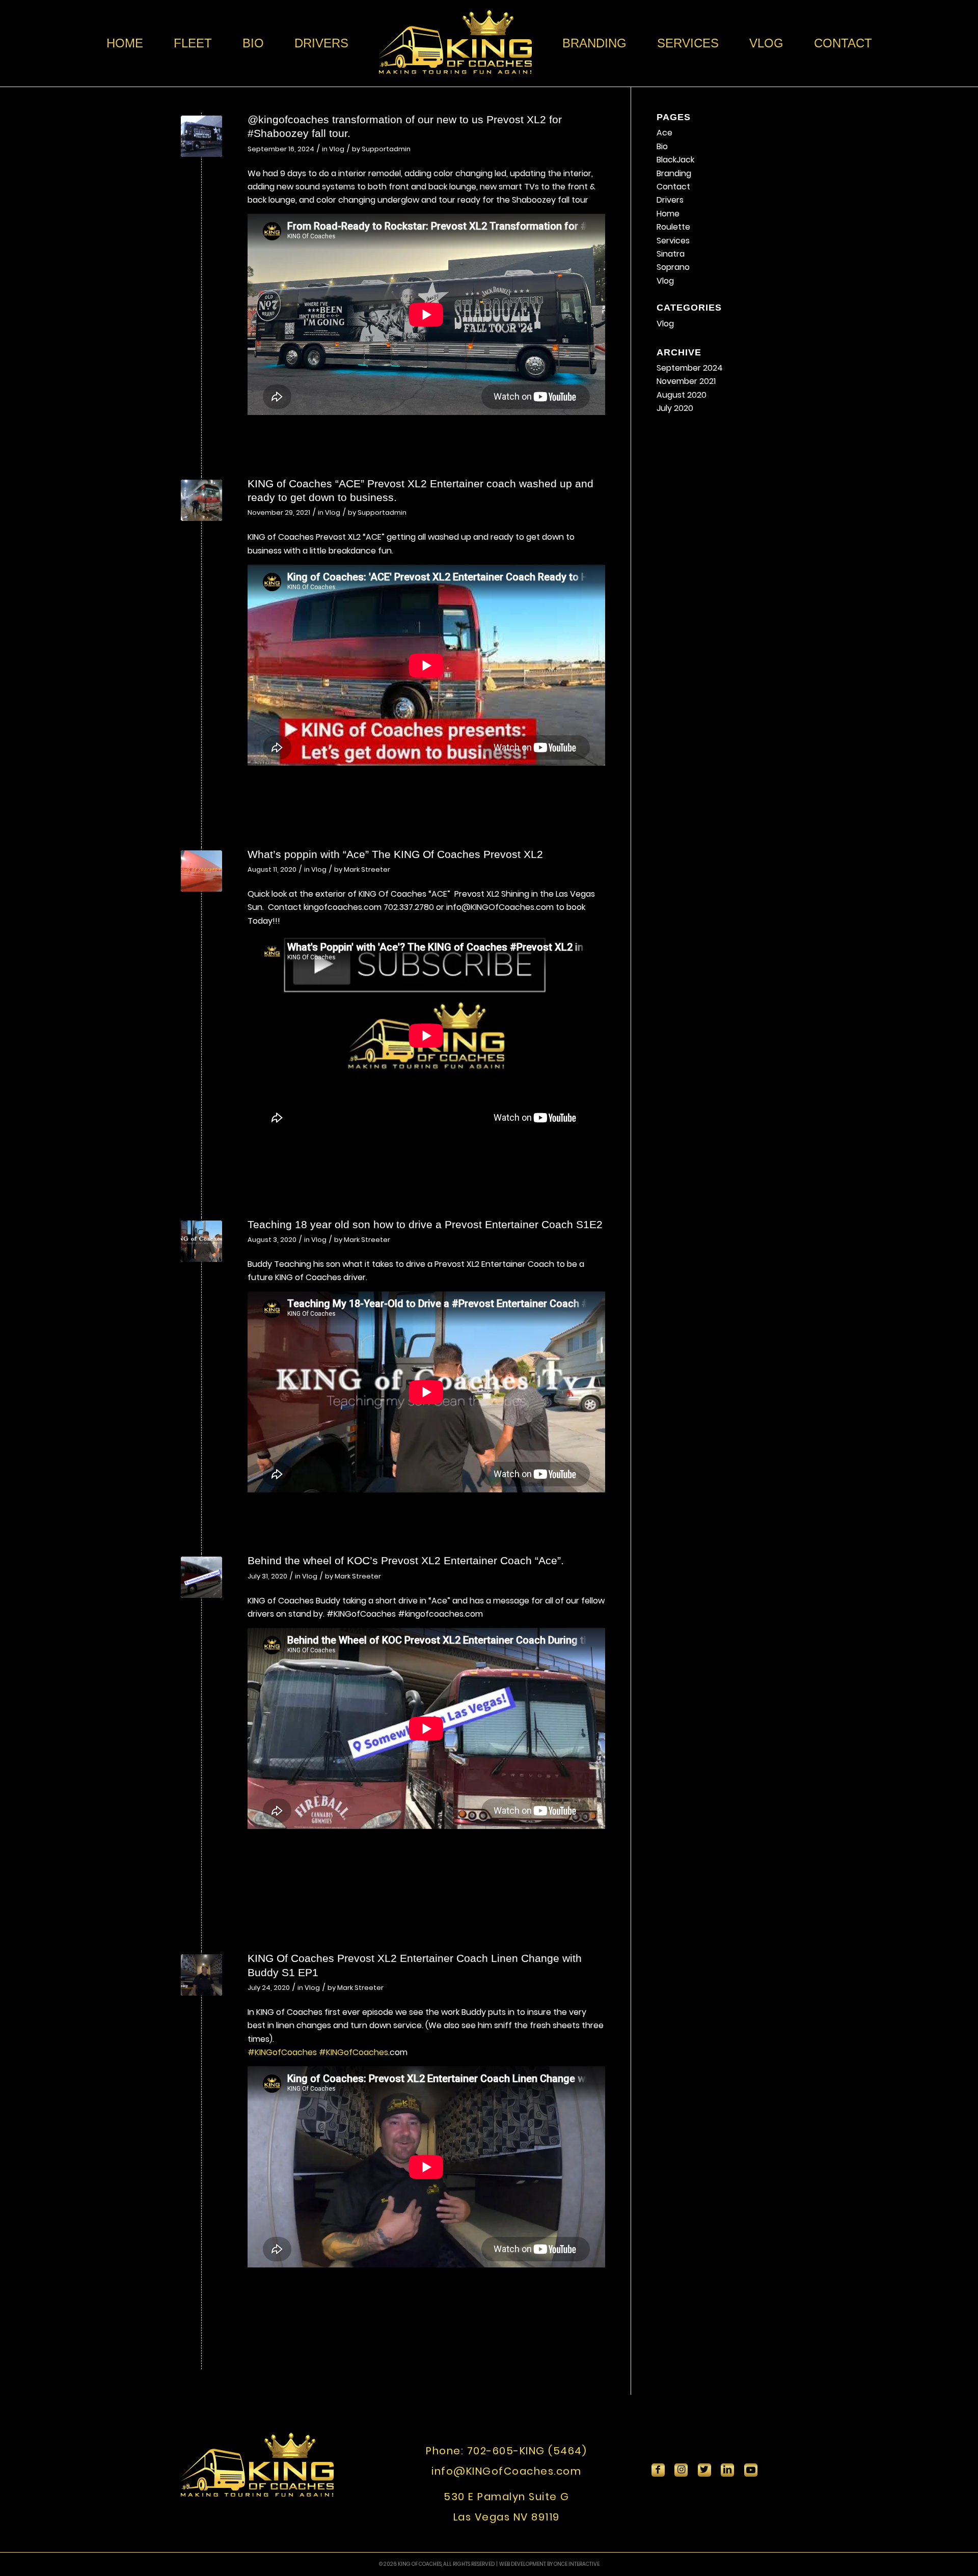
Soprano (673, 267)
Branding (674, 173)
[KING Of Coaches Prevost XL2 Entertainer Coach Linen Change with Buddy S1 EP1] (201, 1975)
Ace (664, 133)
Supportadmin (386, 149)
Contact (673, 187)
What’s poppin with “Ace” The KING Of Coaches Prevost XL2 (395, 854)
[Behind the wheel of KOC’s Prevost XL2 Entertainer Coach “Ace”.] (201, 1577)
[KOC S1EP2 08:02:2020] (201, 1241)
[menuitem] (125, 43)
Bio (662, 146)
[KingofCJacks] (201, 136)
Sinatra (671, 254)
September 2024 (690, 368)
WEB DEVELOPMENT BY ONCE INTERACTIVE (549, 2564)
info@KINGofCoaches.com (506, 2471)
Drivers (670, 200)
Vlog (337, 149)
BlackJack (675, 160)
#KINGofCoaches (282, 2052)
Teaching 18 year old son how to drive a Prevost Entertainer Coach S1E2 (425, 1224)
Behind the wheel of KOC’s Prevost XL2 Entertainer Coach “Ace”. (406, 1560)
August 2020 (682, 395)
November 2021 (686, 381)
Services (673, 241)
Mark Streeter (367, 869)
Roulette (673, 227)
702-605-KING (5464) (527, 2451)
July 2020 (675, 408)
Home (668, 214)
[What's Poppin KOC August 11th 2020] (201, 871)
